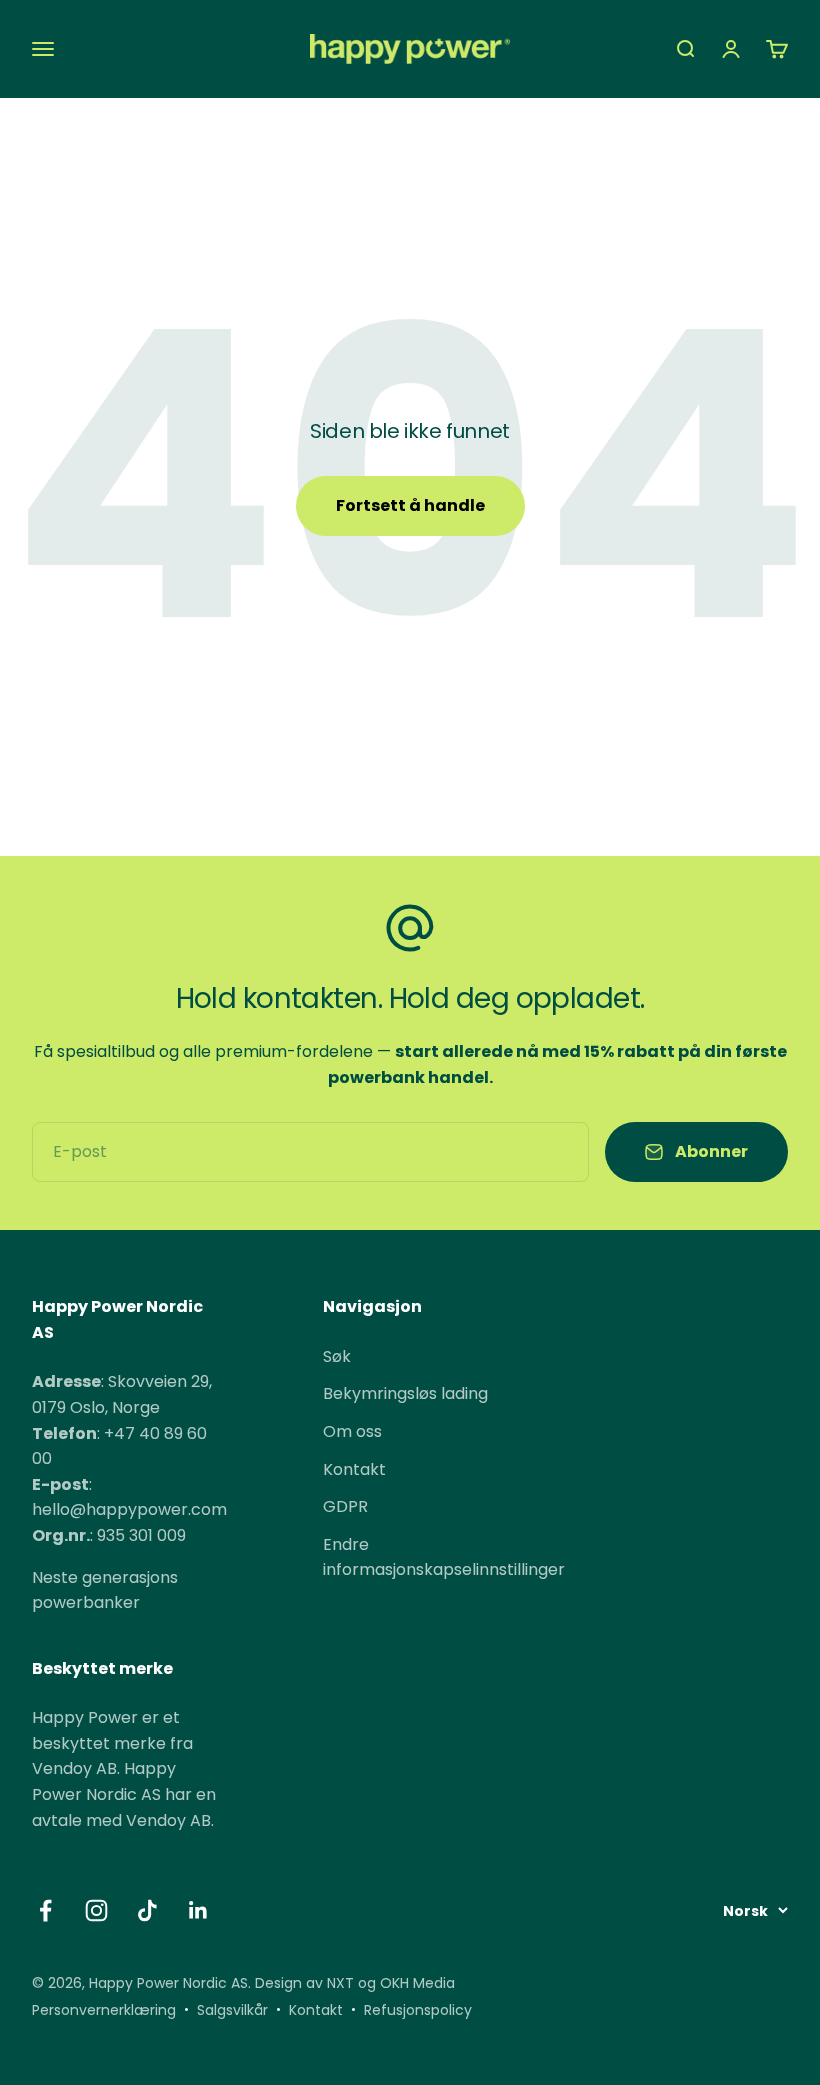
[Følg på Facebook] (45, 1910)
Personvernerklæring (104, 2010)
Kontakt (354, 1469)
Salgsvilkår (232, 2010)
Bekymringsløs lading (405, 1393)
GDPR (345, 1506)
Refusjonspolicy (418, 2010)
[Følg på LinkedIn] (198, 1910)
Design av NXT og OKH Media (355, 1983)
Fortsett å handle (410, 505)
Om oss (352, 1431)
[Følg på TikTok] (147, 1910)
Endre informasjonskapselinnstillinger (444, 1557)
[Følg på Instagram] (96, 1910)
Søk (337, 1356)
